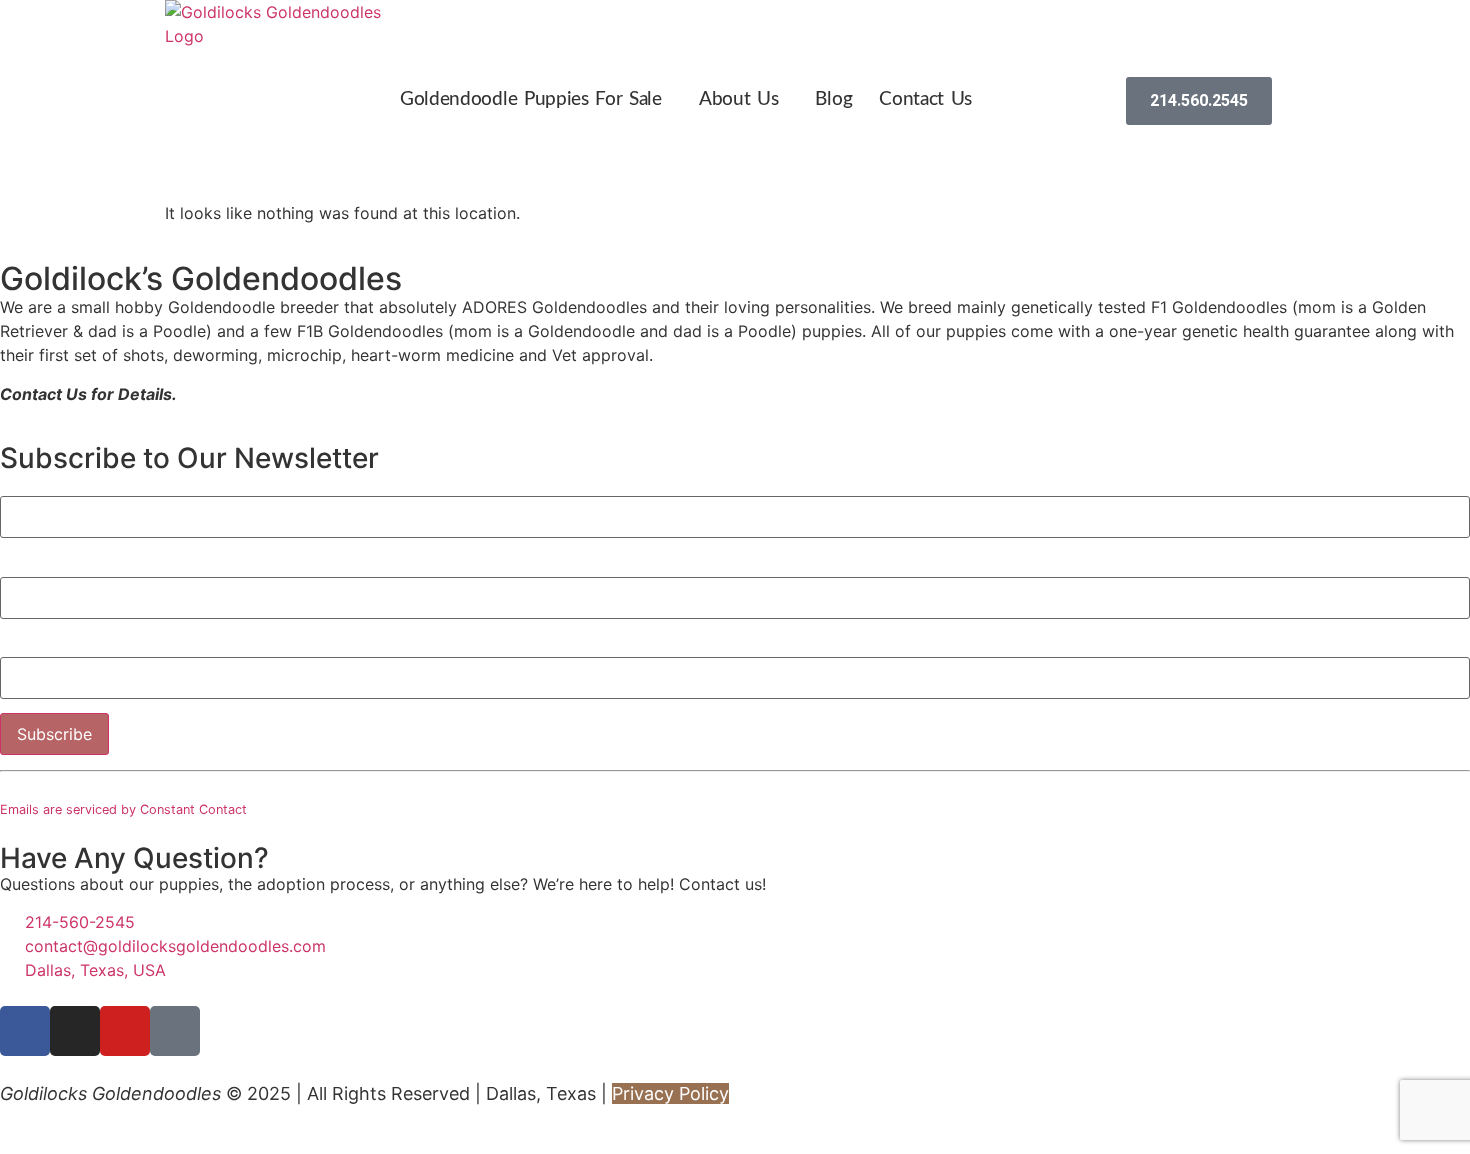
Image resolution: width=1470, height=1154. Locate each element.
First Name (41, 486)
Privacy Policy (670, 1093)
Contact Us (925, 99)
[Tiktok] (175, 1031)
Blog (833, 99)
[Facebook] (25, 1031)
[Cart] (1106, 101)
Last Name (47, 566)
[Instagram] (75, 1031)
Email (27, 647)
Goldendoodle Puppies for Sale (531, 99)
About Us (739, 99)
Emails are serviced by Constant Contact (123, 809)
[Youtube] (125, 1031)
